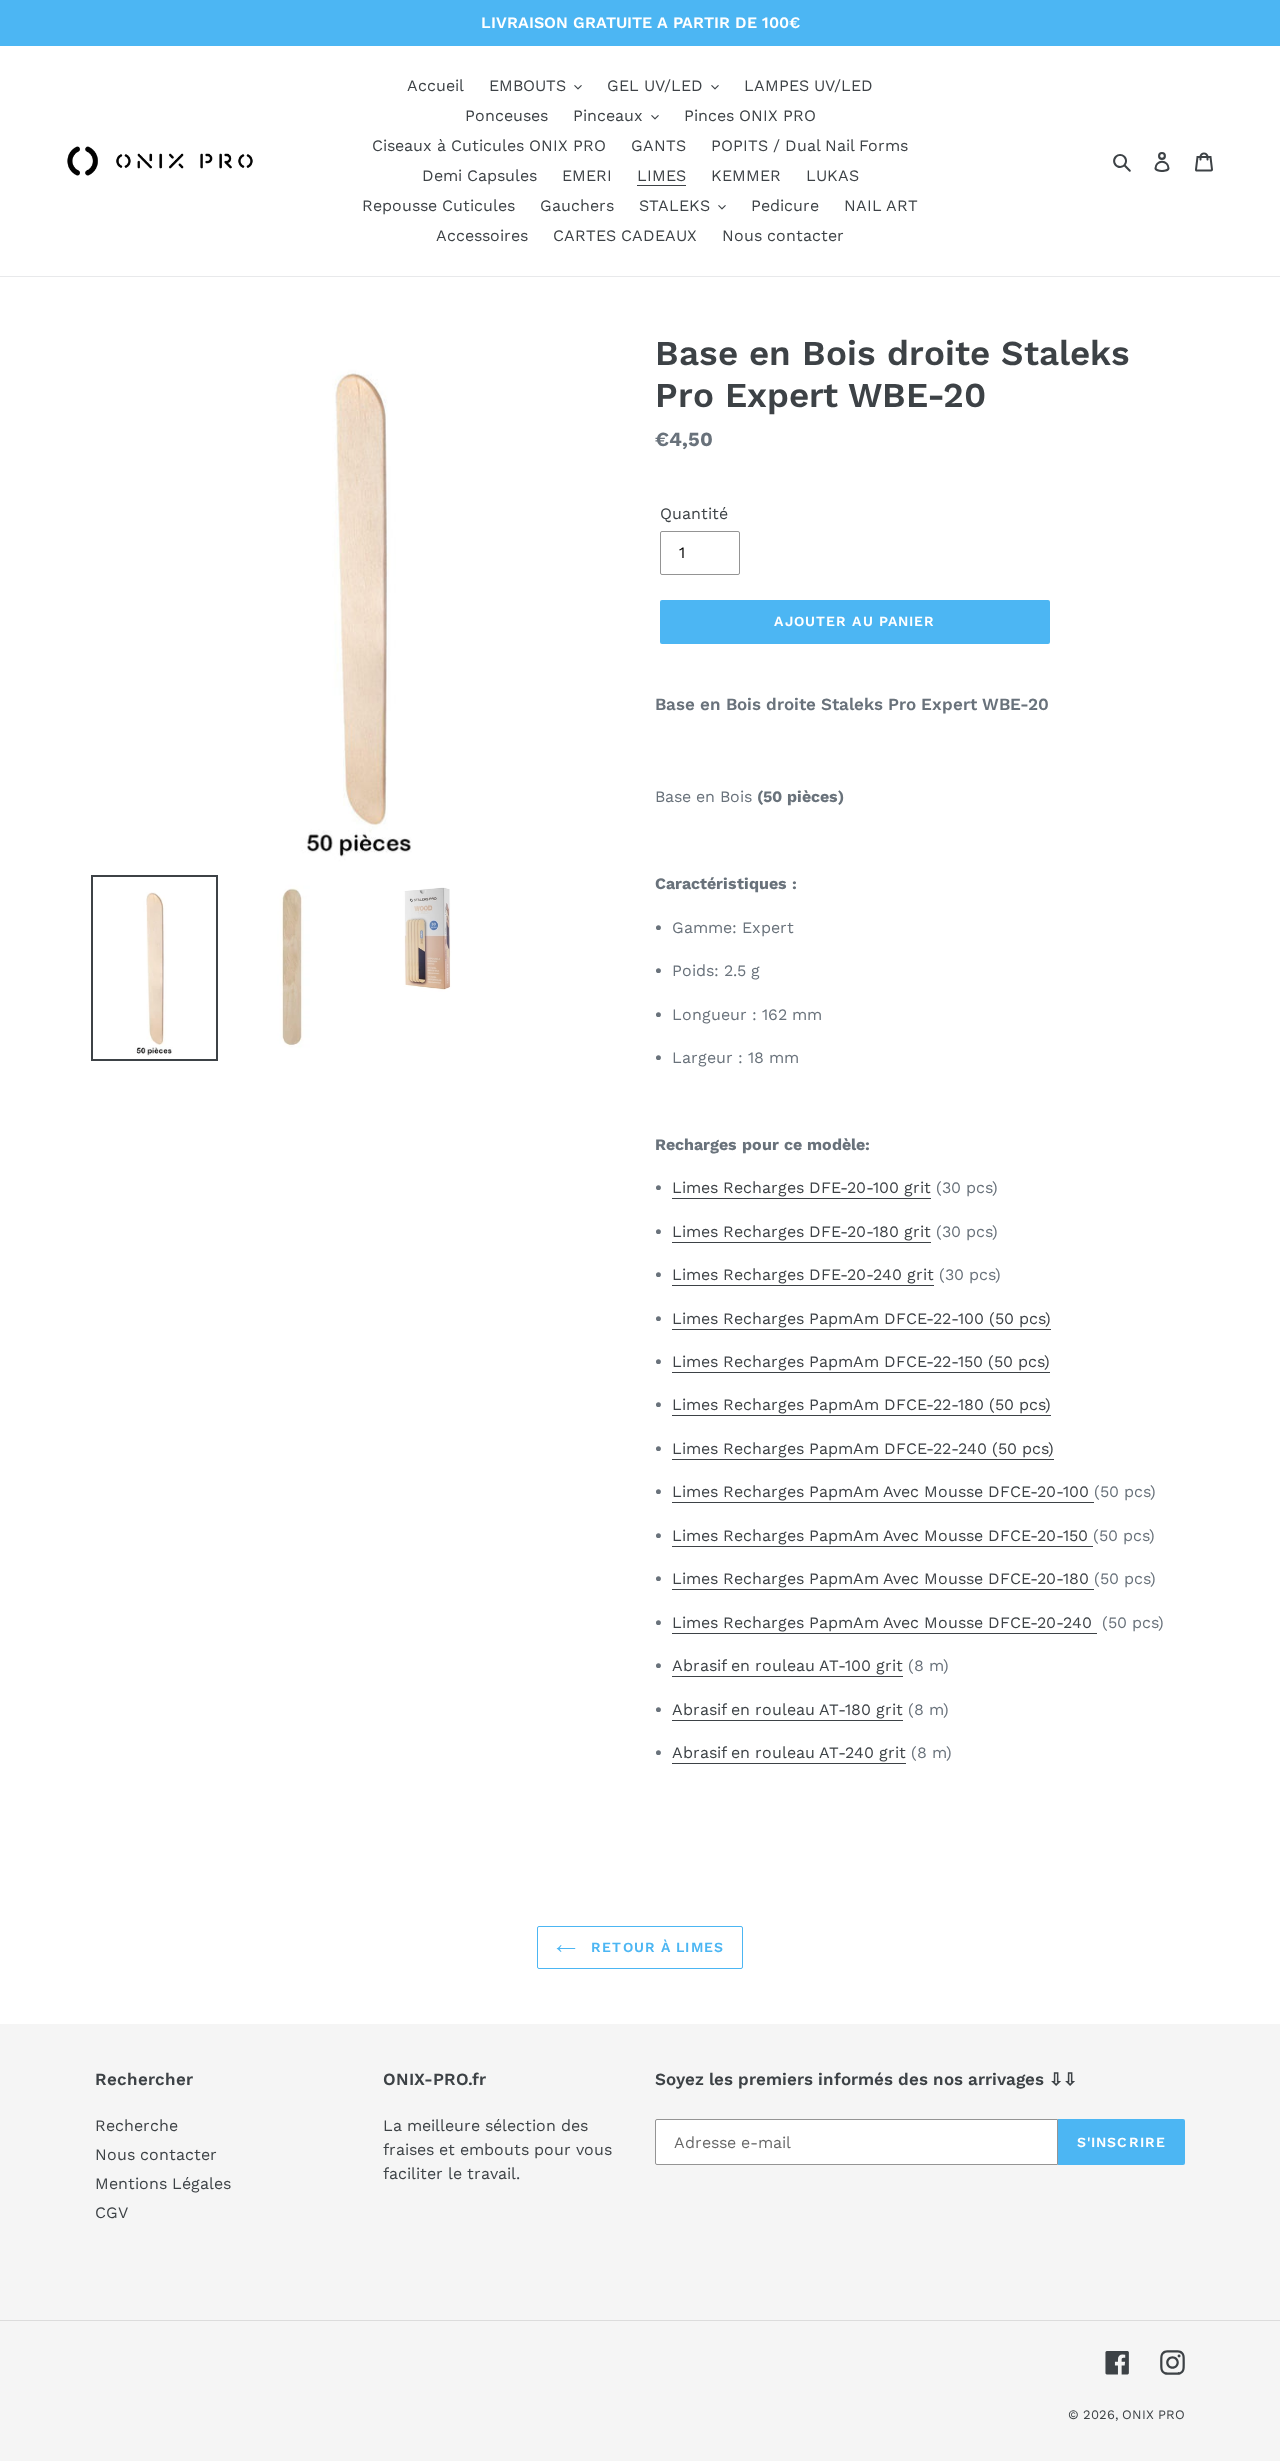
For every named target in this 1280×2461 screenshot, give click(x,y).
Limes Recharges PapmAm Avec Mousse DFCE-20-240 (884, 1622)
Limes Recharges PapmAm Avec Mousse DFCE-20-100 (883, 1491)
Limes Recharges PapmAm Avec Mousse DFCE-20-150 (882, 1535)
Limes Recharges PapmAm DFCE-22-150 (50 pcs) (861, 1361)
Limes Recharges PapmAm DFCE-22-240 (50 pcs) (863, 1448)
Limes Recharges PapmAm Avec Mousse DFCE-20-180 (883, 1578)
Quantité (694, 513)
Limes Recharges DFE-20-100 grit (801, 1187)
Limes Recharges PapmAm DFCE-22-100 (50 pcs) (861, 1318)
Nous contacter (156, 2154)
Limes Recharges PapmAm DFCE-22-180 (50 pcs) (861, 1404)
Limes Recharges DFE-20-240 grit (803, 1274)
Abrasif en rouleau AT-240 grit (789, 1752)
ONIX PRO (1153, 2414)
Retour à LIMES (655, 1947)
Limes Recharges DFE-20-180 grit (801, 1231)
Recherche (136, 2125)
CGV (111, 2212)
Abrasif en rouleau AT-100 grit (787, 1665)
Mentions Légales (163, 2183)
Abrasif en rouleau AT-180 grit (787, 1709)
